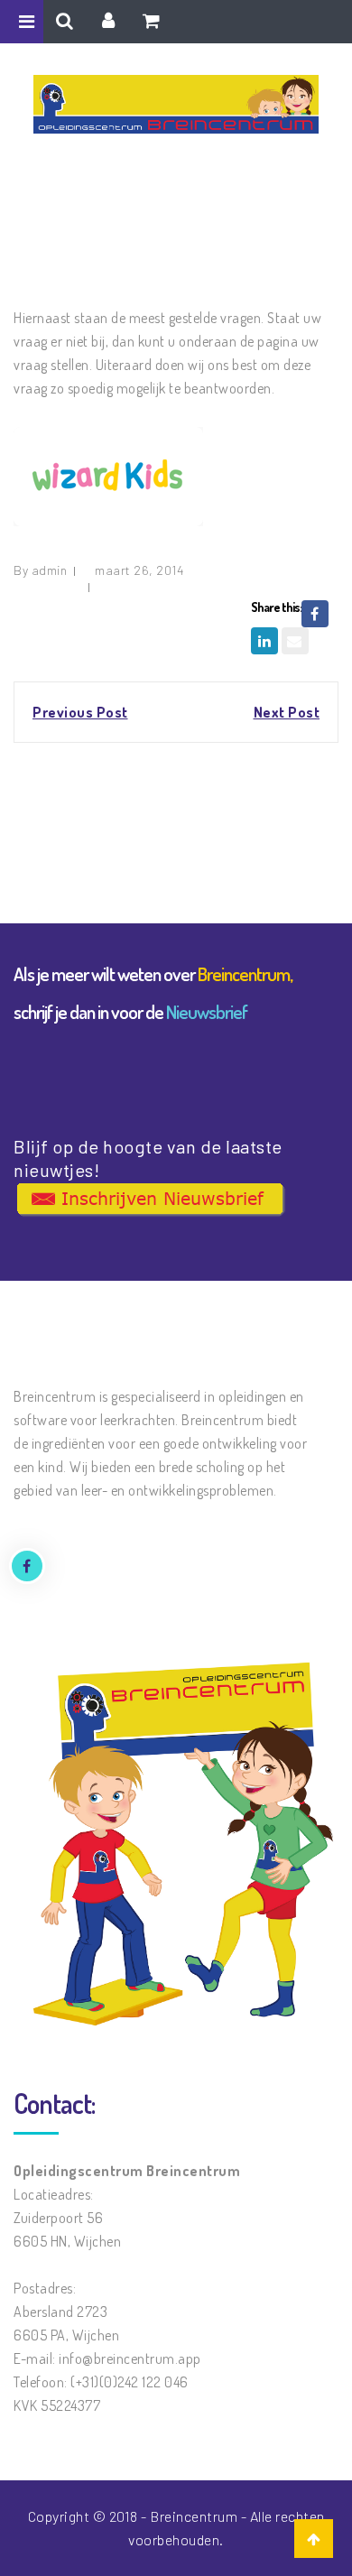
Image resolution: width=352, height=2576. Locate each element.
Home (120, 222)
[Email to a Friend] (295, 641)
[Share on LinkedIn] (264, 641)
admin (50, 570)
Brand (168, 222)
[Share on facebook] (315, 614)
